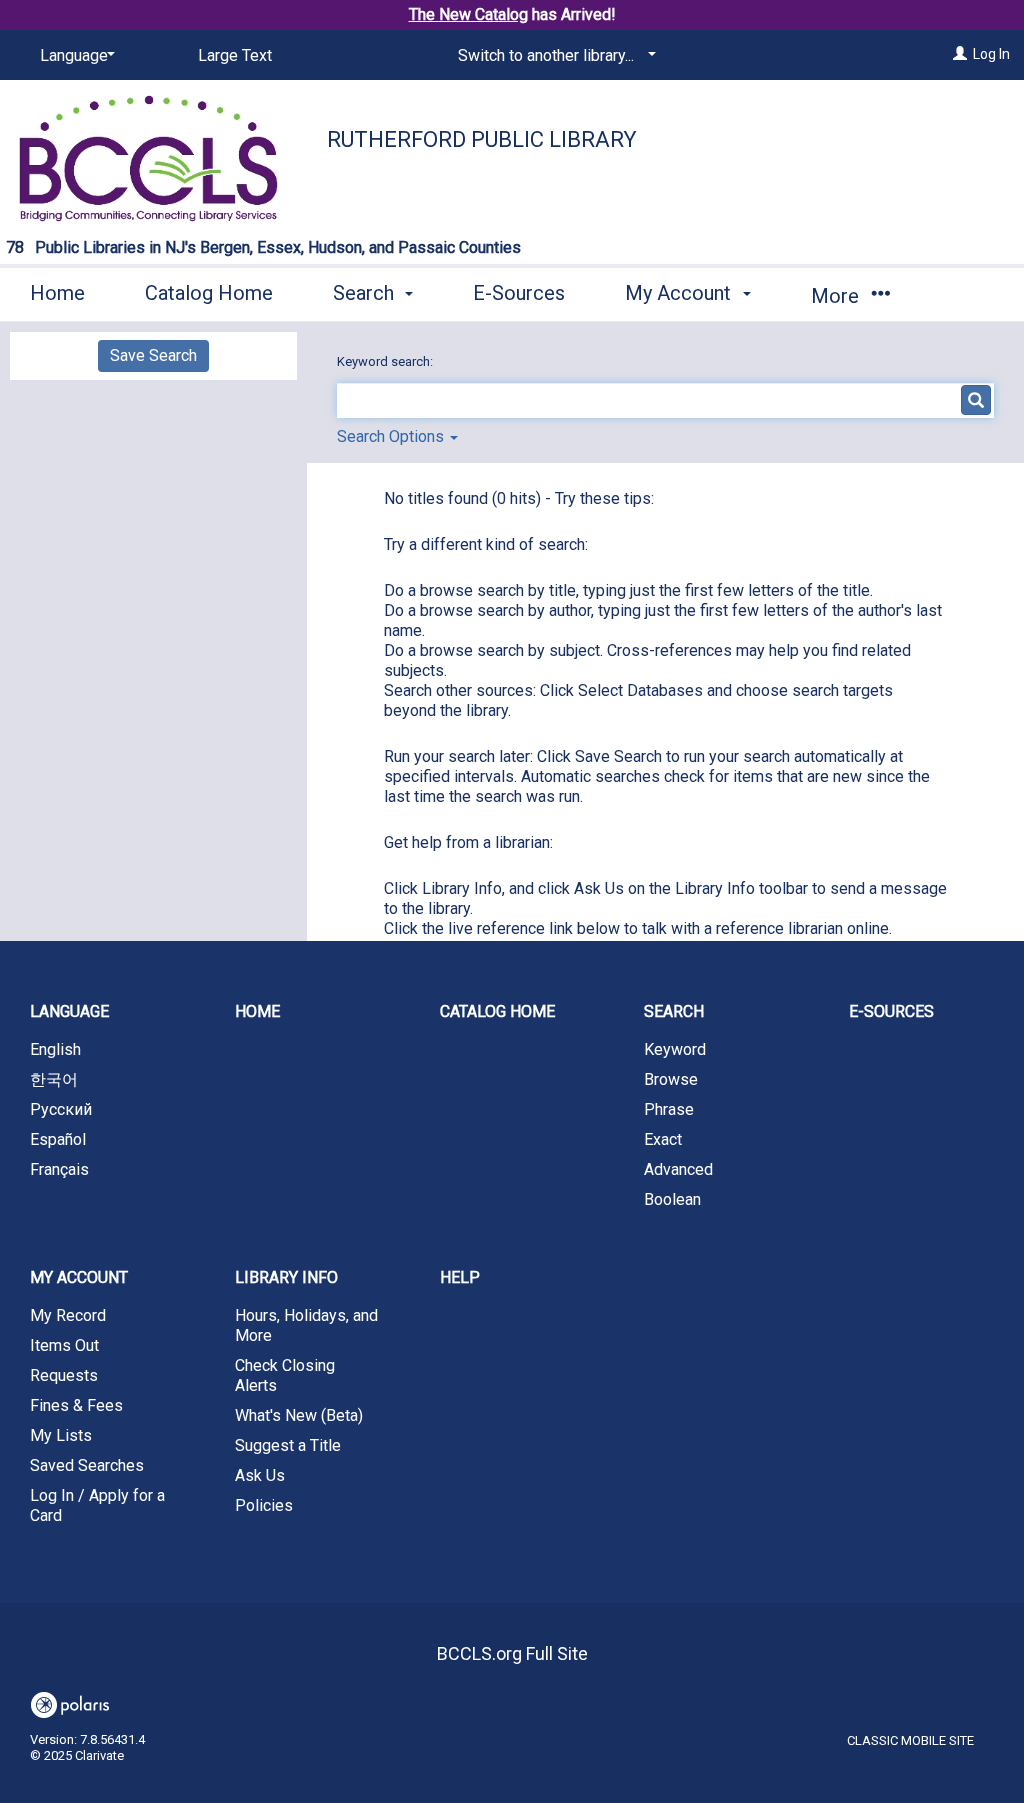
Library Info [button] (286, 1277)
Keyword (675, 1049)
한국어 (54, 1079)
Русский (61, 1109)
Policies (264, 1505)
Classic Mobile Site (910, 1740)
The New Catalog (468, 14)
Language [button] (69, 1011)
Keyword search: (386, 361)
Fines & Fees (76, 1405)
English (55, 1049)
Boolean (672, 1199)
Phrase (669, 1109)
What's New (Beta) (299, 1415)
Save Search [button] (153, 355)
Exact (663, 1139)
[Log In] (960, 54)
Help (460, 1277)
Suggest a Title (288, 1445)
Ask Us (260, 1475)
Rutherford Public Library (482, 139)
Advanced (678, 1169)
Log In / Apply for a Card (97, 1505)
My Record (68, 1315)
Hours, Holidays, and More (306, 1325)
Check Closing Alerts (285, 1375)
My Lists (61, 1435)
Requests (64, 1375)
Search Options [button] (392, 436)
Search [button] (366, 293)
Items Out (64, 1345)
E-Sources (519, 293)
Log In (991, 54)
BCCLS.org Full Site (512, 1653)
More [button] (837, 296)
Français (59, 1169)
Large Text (235, 55)
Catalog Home (209, 293)
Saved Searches (87, 1465)
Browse (671, 1079)
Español (58, 1139)
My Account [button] (680, 293)
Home (57, 293)
